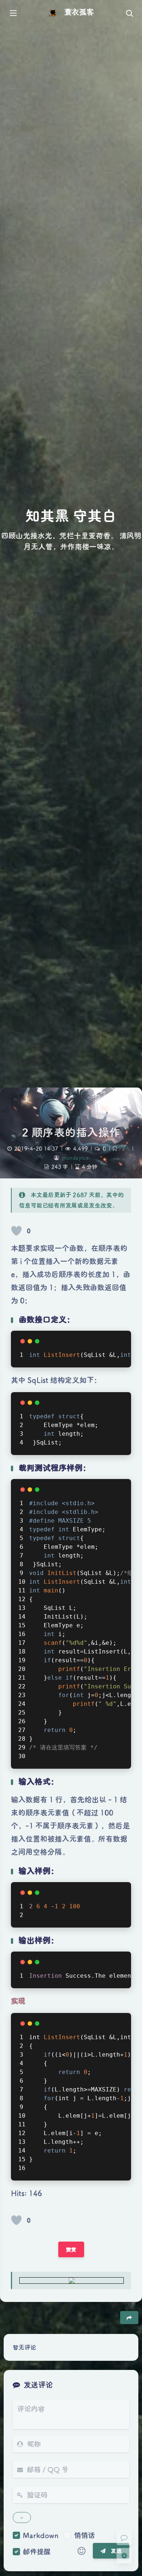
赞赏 (71, 2249)
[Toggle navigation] (129, 13)
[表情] (82, 2551)
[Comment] (124, 2537)
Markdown (41, 2535)
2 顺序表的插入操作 (71, 1132)
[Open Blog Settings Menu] (124, 2556)
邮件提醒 (37, 2551)
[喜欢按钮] (16, 1231)
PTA (124, 1148)
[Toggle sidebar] (13, 13)
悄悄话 (84, 2535)
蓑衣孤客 (79, 12)
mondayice (75, 1158)
